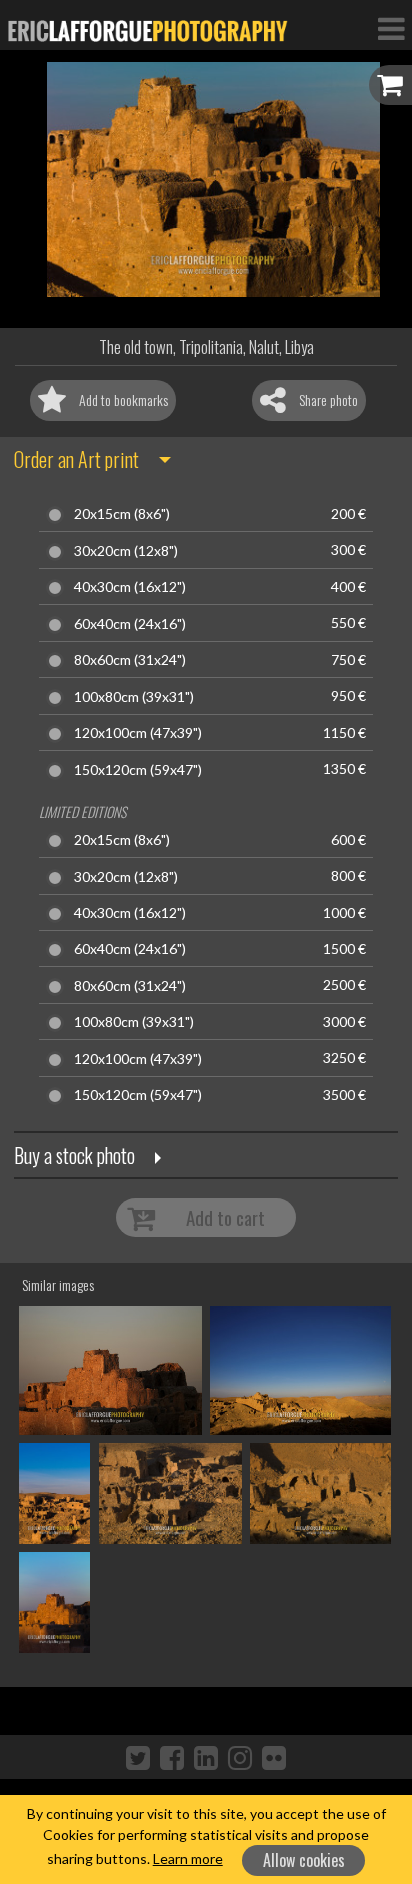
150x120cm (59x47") (138, 770)
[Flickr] (274, 1757)
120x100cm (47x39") (138, 733)
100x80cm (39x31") (134, 697)
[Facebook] (172, 1757)
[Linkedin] (206, 1757)
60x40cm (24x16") (130, 624)
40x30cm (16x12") (130, 587)
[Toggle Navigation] (391, 28)
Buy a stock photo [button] (74, 1155)
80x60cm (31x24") (130, 660)
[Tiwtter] (138, 1757)
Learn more (188, 1858)
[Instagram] (240, 1757)
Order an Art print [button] (76, 459)
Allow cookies (304, 1860)
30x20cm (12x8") (126, 551)
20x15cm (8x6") (122, 514)
